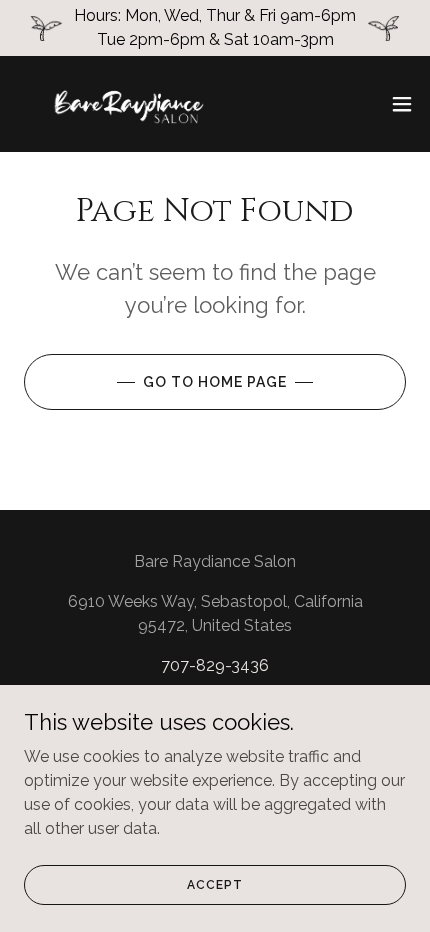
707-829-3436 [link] (215, 665)
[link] (128, 104)
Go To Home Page (215, 382)
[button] (402, 104)
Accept (214, 884)
